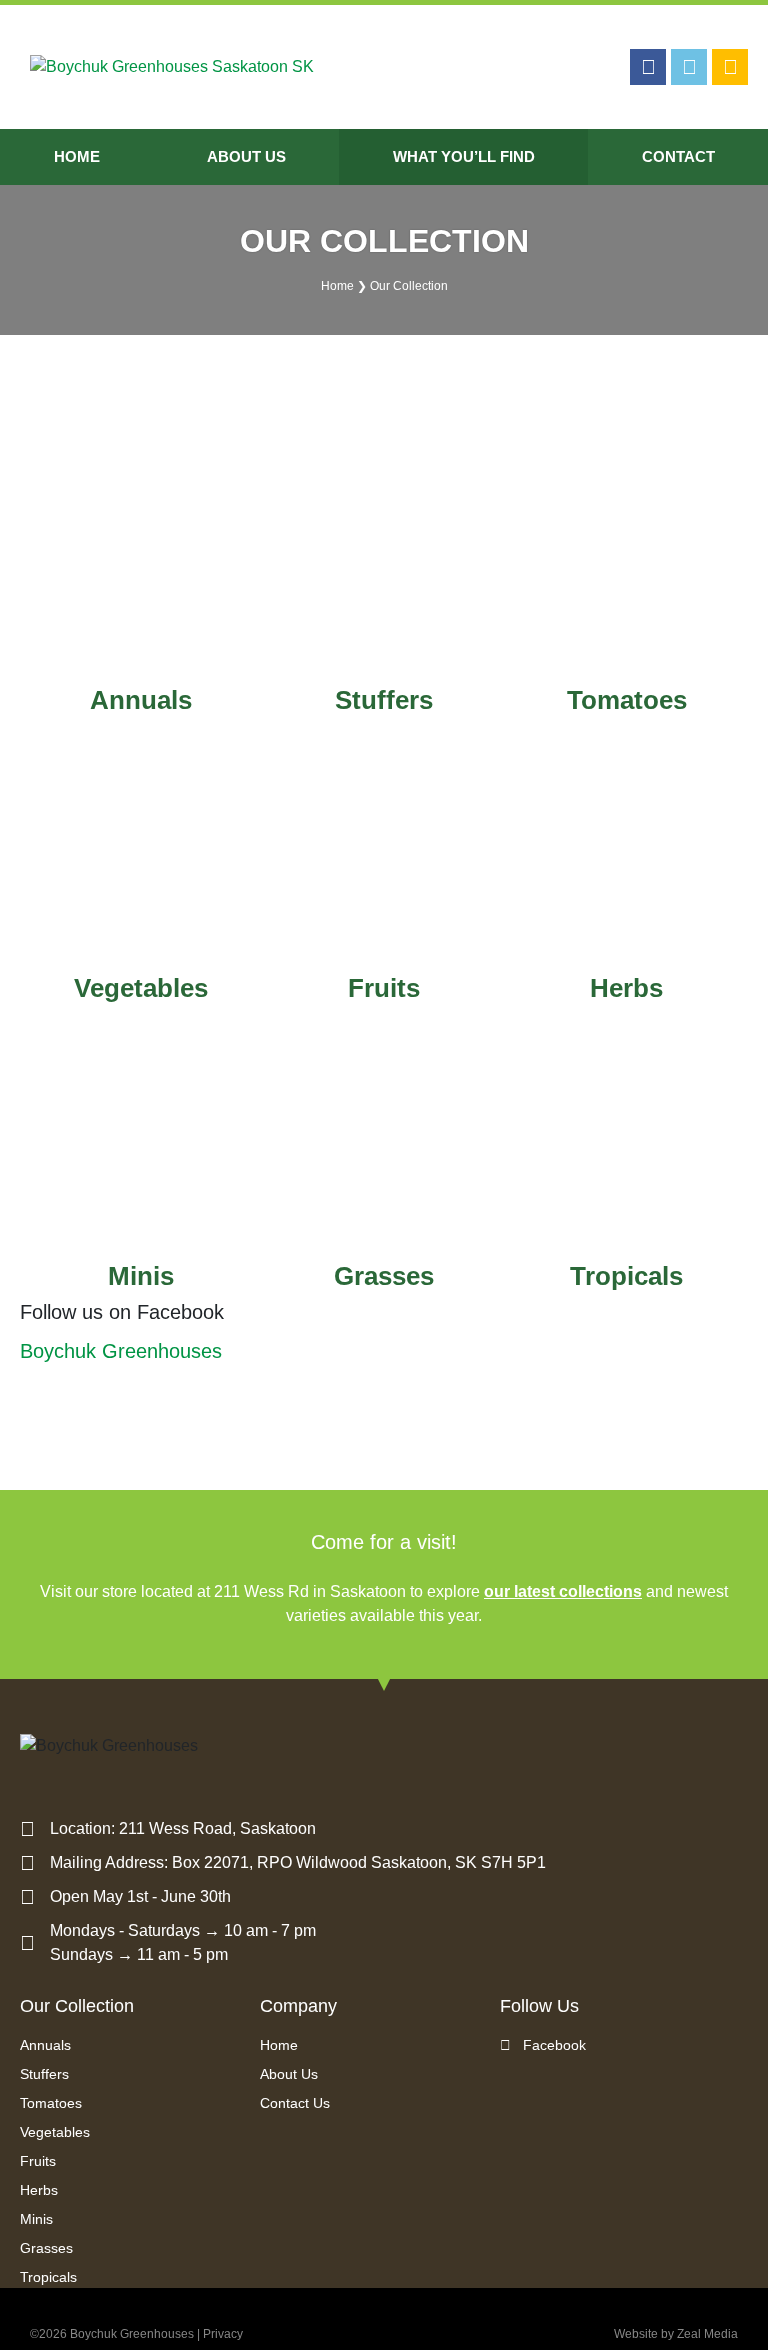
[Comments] (689, 67)
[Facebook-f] (648, 67)
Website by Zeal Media (676, 2334)
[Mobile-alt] (730, 67)
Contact (678, 156)
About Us (246, 156)
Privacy (223, 2334)
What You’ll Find (464, 156)
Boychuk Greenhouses (121, 1351)
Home (77, 156)
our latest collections (563, 1591)
